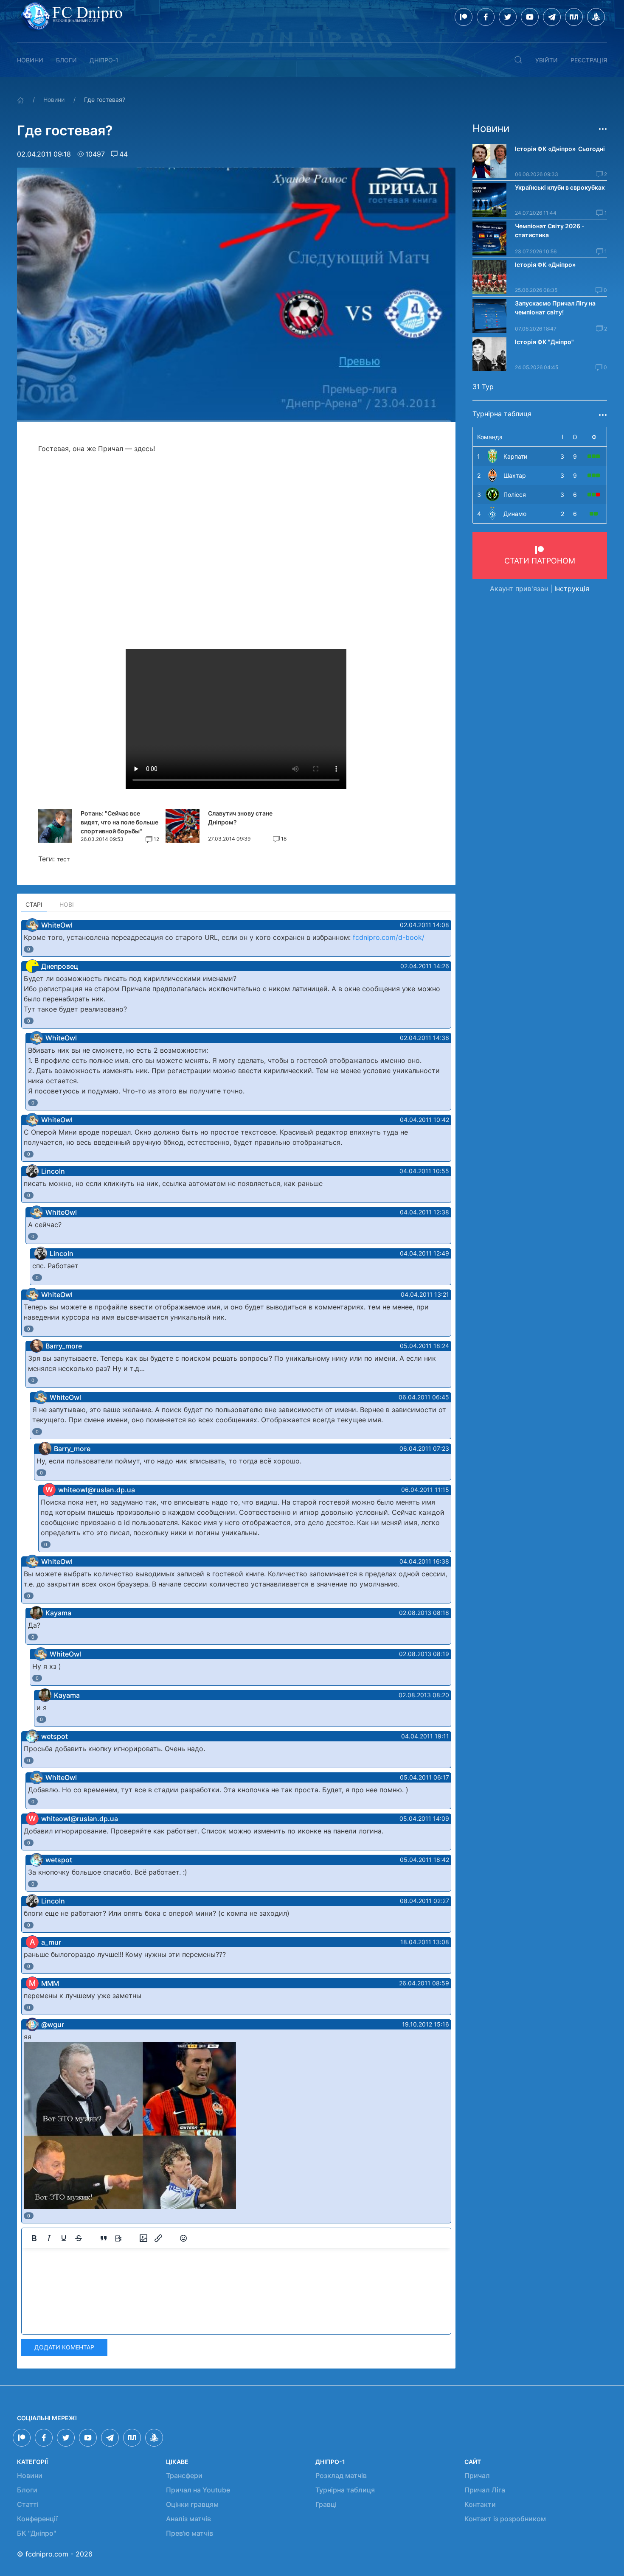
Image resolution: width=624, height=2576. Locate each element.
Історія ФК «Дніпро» (545, 265)
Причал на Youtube (198, 2490)
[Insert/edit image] (143, 2238)
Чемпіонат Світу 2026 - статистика (550, 230)
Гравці (326, 2504)
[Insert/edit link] (158, 2238)
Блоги (66, 60)
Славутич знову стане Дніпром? (240, 818)
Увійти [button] (547, 60)
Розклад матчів (341, 2475)
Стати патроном (540, 561)
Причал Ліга (485, 2490)
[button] (518, 60)
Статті (28, 2504)
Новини (30, 60)
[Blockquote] (104, 2238)
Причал (477, 2475)
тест (63, 859)
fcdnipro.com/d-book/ (389, 937)
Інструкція (572, 589)
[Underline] (64, 2238)
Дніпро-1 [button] (104, 60)
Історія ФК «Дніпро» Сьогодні (560, 149)
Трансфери (184, 2475)
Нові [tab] (67, 904)
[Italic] (49, 2238)
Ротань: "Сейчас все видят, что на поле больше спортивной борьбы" (119, 822)
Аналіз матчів (188, 2519)
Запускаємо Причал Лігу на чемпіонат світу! (555, 308)
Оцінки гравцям (192, 2504)
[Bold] (34, 2238)
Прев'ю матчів (190, 2533)
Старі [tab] (34, 904)
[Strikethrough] (79, 2238)
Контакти (480, 2504)
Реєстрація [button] (589, 60)
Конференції (37, 2519)
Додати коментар (64, 2347)
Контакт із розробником (505, 2519)
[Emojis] (183, 2238)
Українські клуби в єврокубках (560, 187)
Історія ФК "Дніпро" (544, 342)
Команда (490, 437)
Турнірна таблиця (345, 2490)
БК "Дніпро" (37, 2533)
